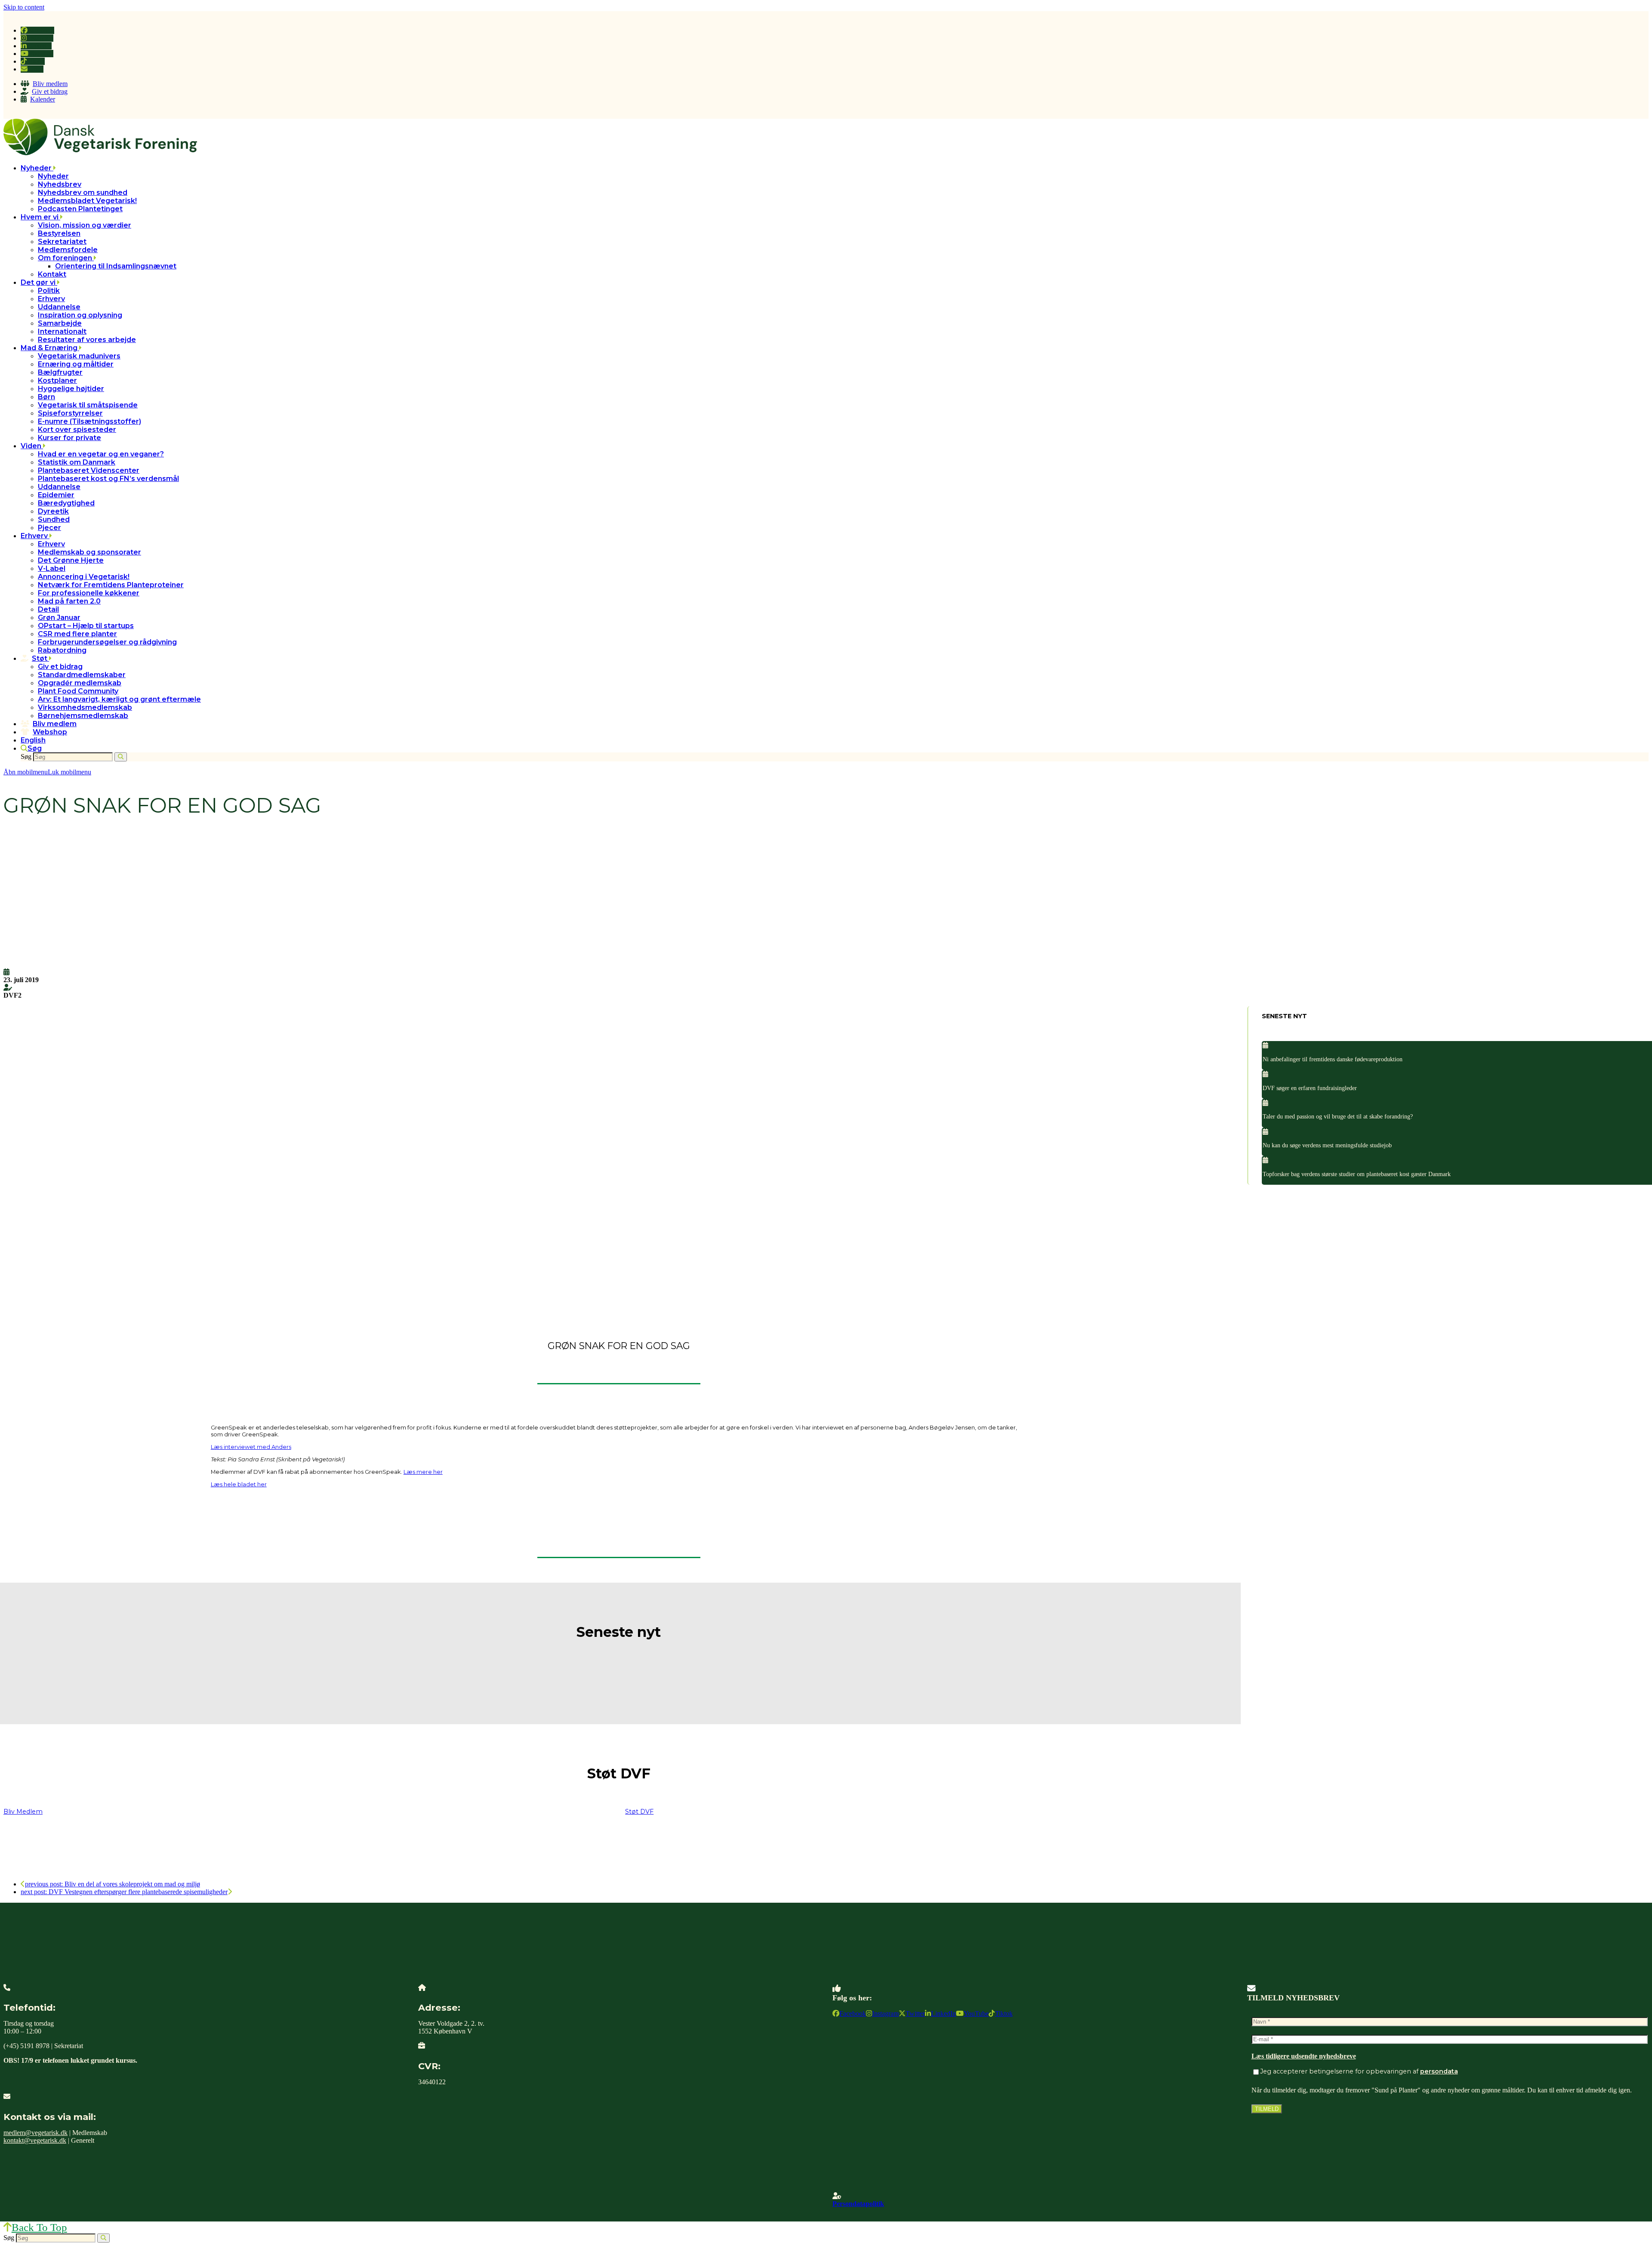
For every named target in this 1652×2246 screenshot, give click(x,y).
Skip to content (24, 7)
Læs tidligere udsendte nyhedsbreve (1304, 2056)
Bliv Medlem (23, 1812)
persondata (1439, 2071)
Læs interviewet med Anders (251, 1447)
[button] (31, 748)
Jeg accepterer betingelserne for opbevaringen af (1359, 2071)
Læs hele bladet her (239, 1484)
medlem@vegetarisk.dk (35, 2133)
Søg (26, 756)
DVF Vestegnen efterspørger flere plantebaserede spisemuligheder (124, 1892)
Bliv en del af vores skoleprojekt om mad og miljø (112, 1884)
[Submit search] (121, 757)
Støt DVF (639, 1812)
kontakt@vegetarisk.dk (35, 2140)
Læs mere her (423, 1472)
